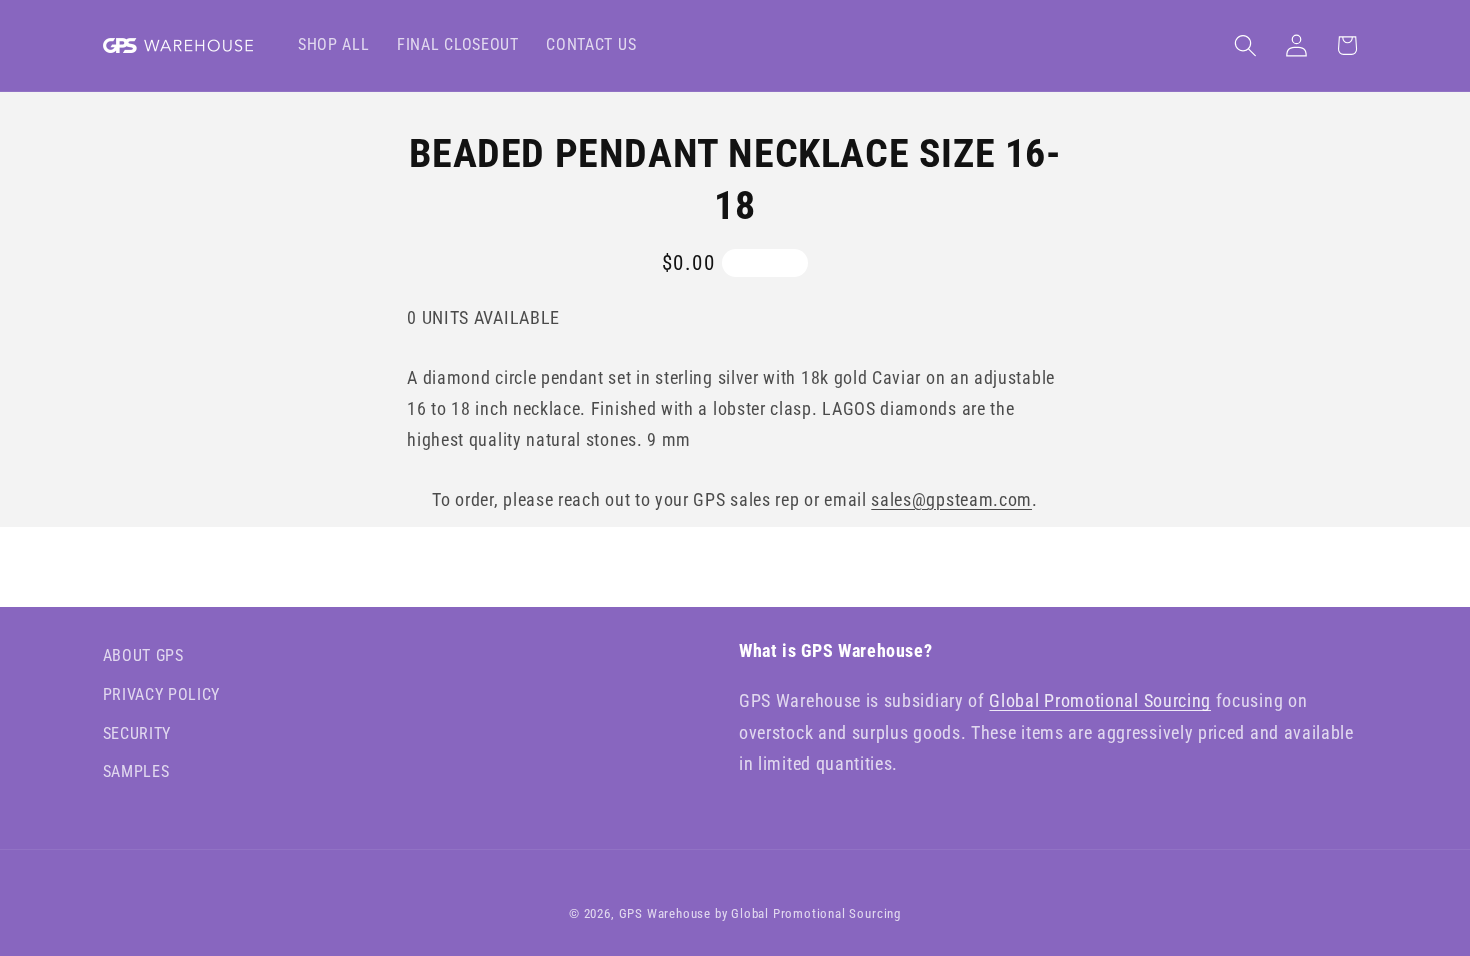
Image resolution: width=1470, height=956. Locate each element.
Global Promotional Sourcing (1100, 700)
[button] (1245, 45)
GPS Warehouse (665, 913)
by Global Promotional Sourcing (808, 913)
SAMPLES (136, 771)
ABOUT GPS (143, 655)
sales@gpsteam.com (951, 499)
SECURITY (137, 733)
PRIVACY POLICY (162, 694)
